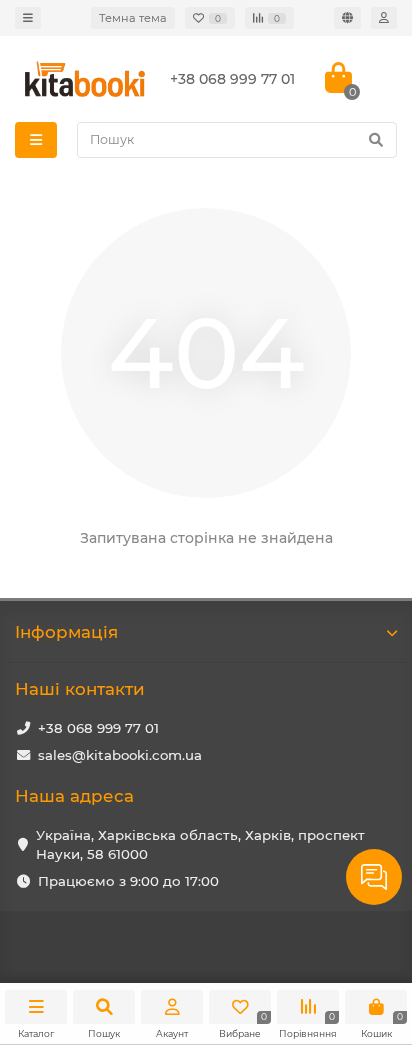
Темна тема (133, 18)
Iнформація (66, 632)
